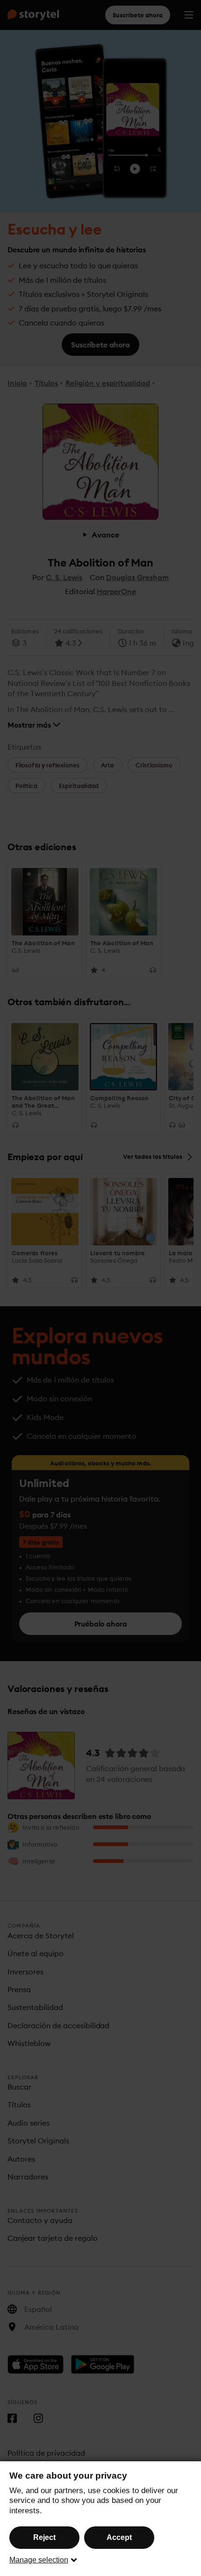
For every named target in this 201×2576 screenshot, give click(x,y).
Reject (44, 2537)
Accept (119, 2537)
